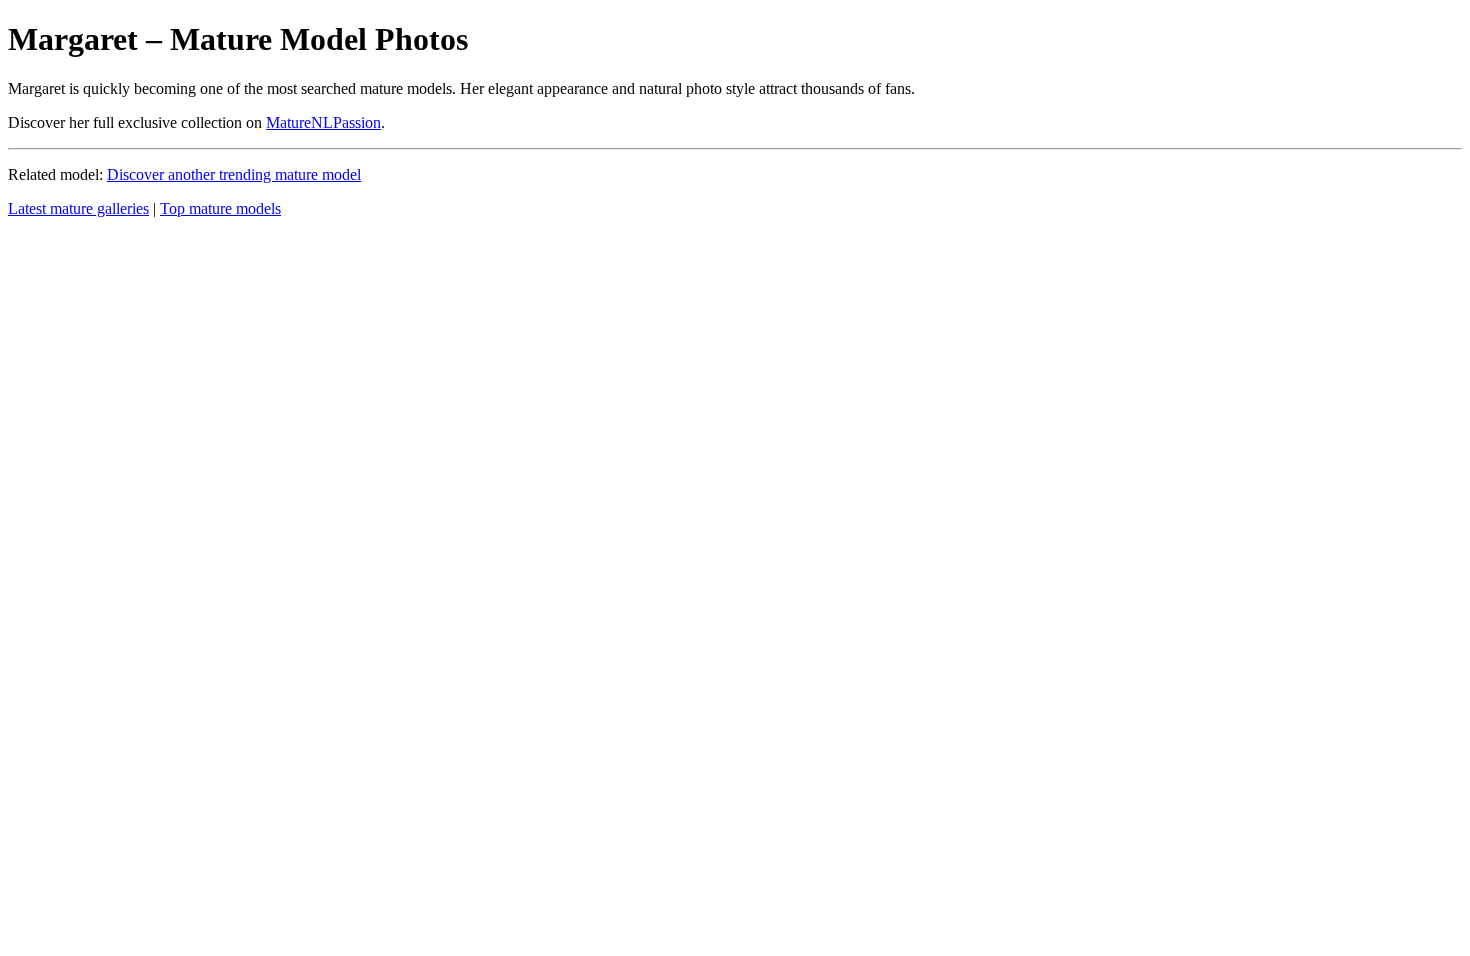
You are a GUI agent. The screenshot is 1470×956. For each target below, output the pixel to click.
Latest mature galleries (78, 208)
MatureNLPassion (323, 122)
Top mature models (220, 208)
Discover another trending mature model (234, 174)
